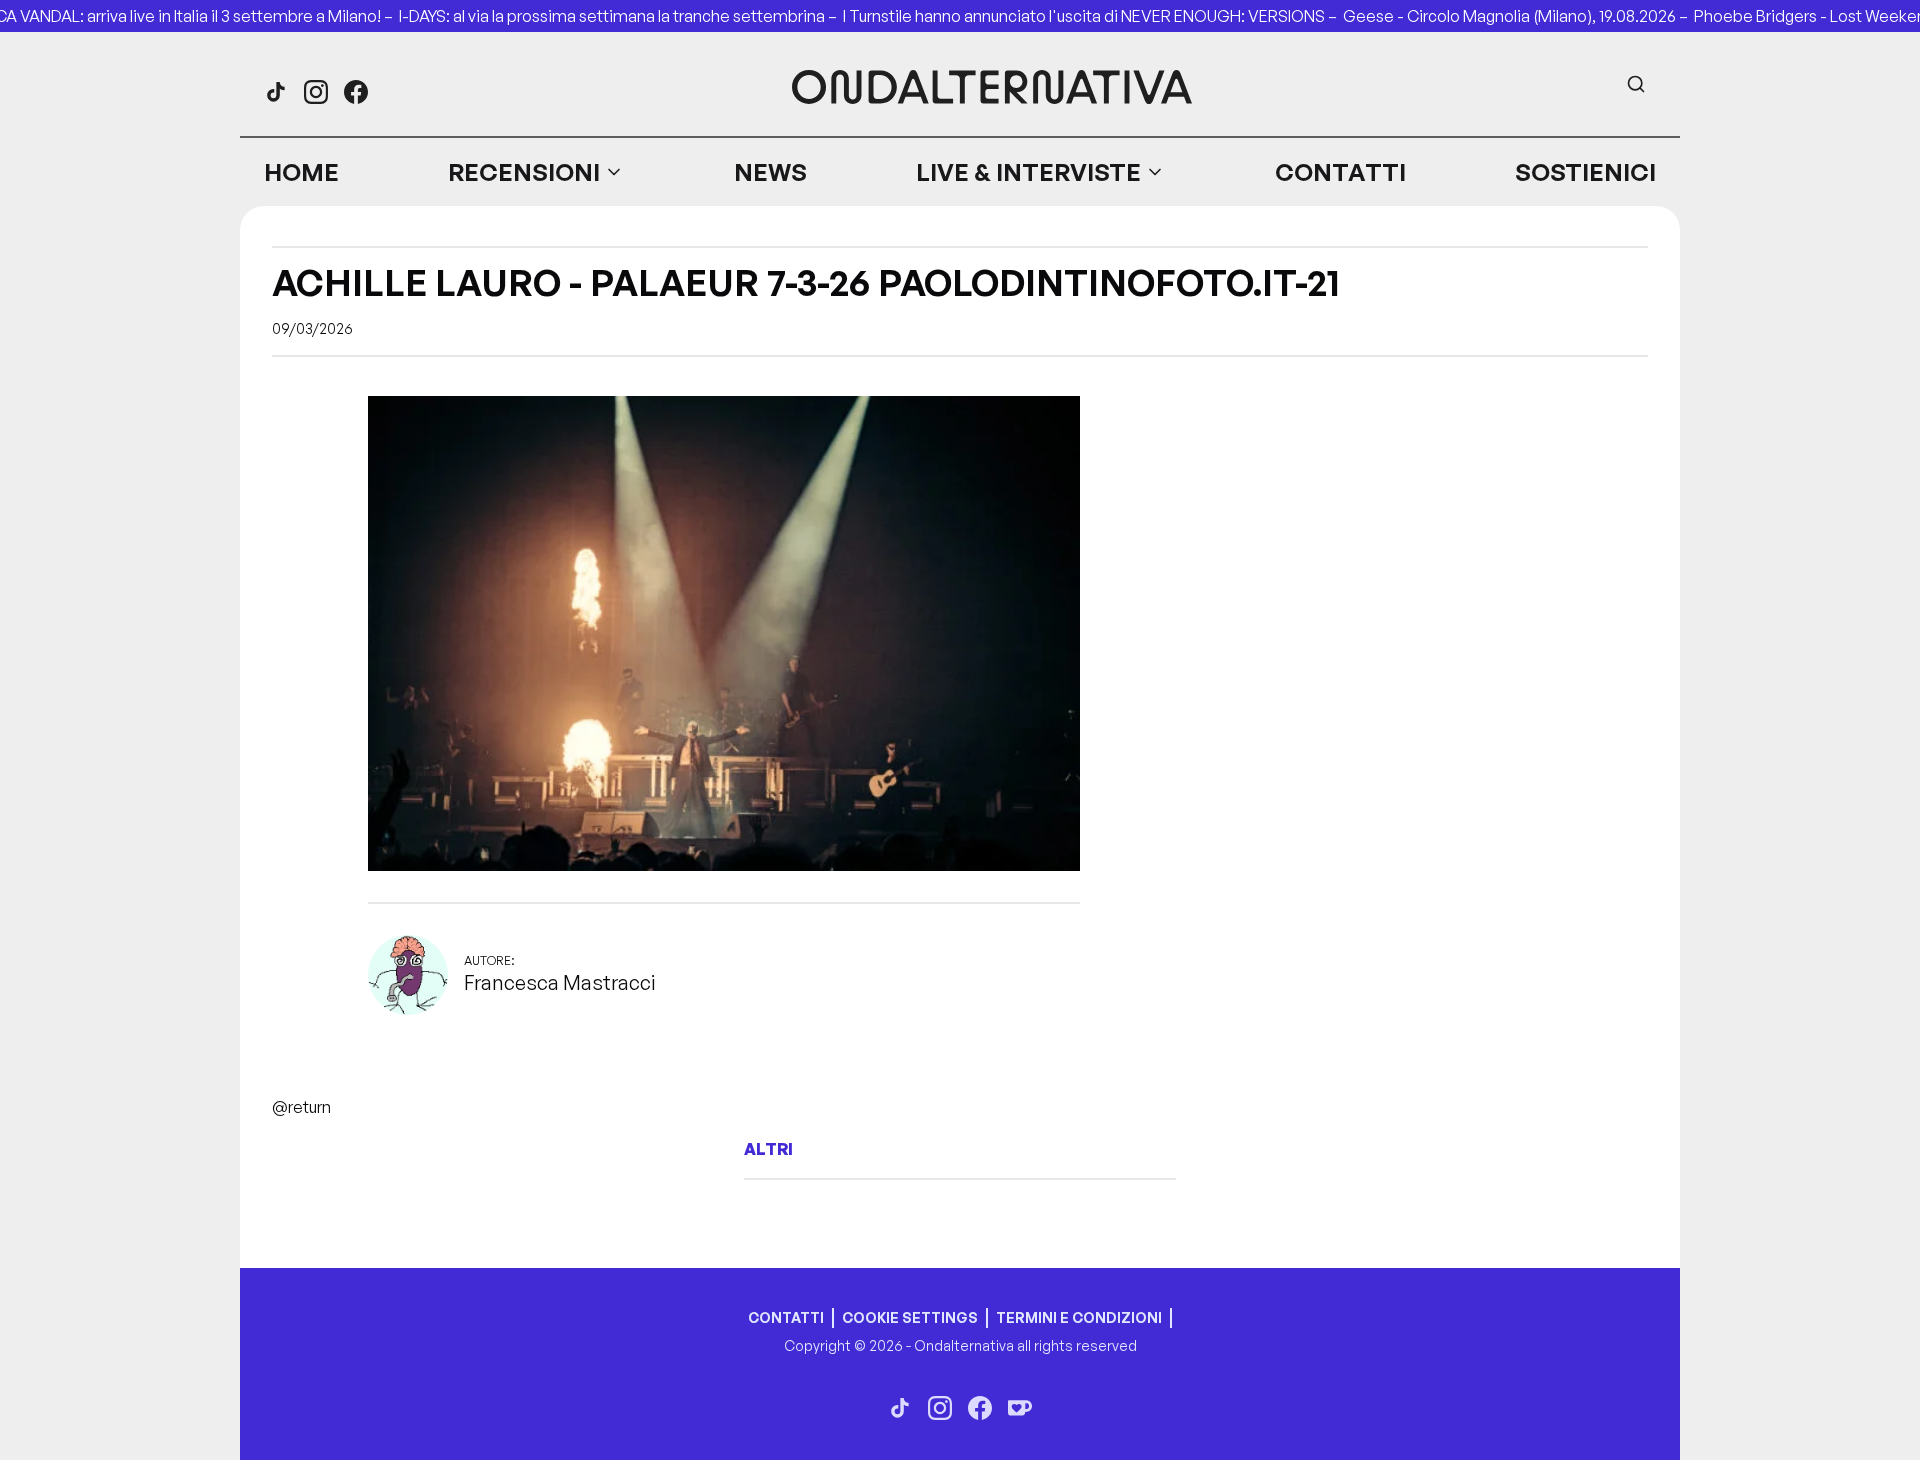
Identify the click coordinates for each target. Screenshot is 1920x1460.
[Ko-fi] (1020, 1408)
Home (301, 172)
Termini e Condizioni (1079, 1317)
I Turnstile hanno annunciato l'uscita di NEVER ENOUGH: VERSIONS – (1093, 16)
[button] (536, 172)
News (770, 172)
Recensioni (524, 172)
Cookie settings (910, 1317)
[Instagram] (316, 92)
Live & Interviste (1028, 172)
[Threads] (276, 92)
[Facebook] (356, 92)
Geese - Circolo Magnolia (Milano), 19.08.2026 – (1518, 16)
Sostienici (1585, 172)
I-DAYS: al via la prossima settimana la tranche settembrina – (621, 16)
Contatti (1340, 172)
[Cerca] (1636, 84)
